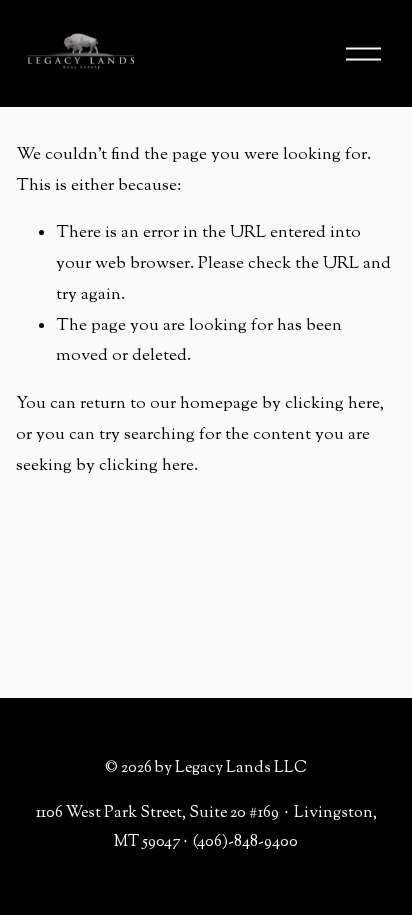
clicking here (332, 404)
